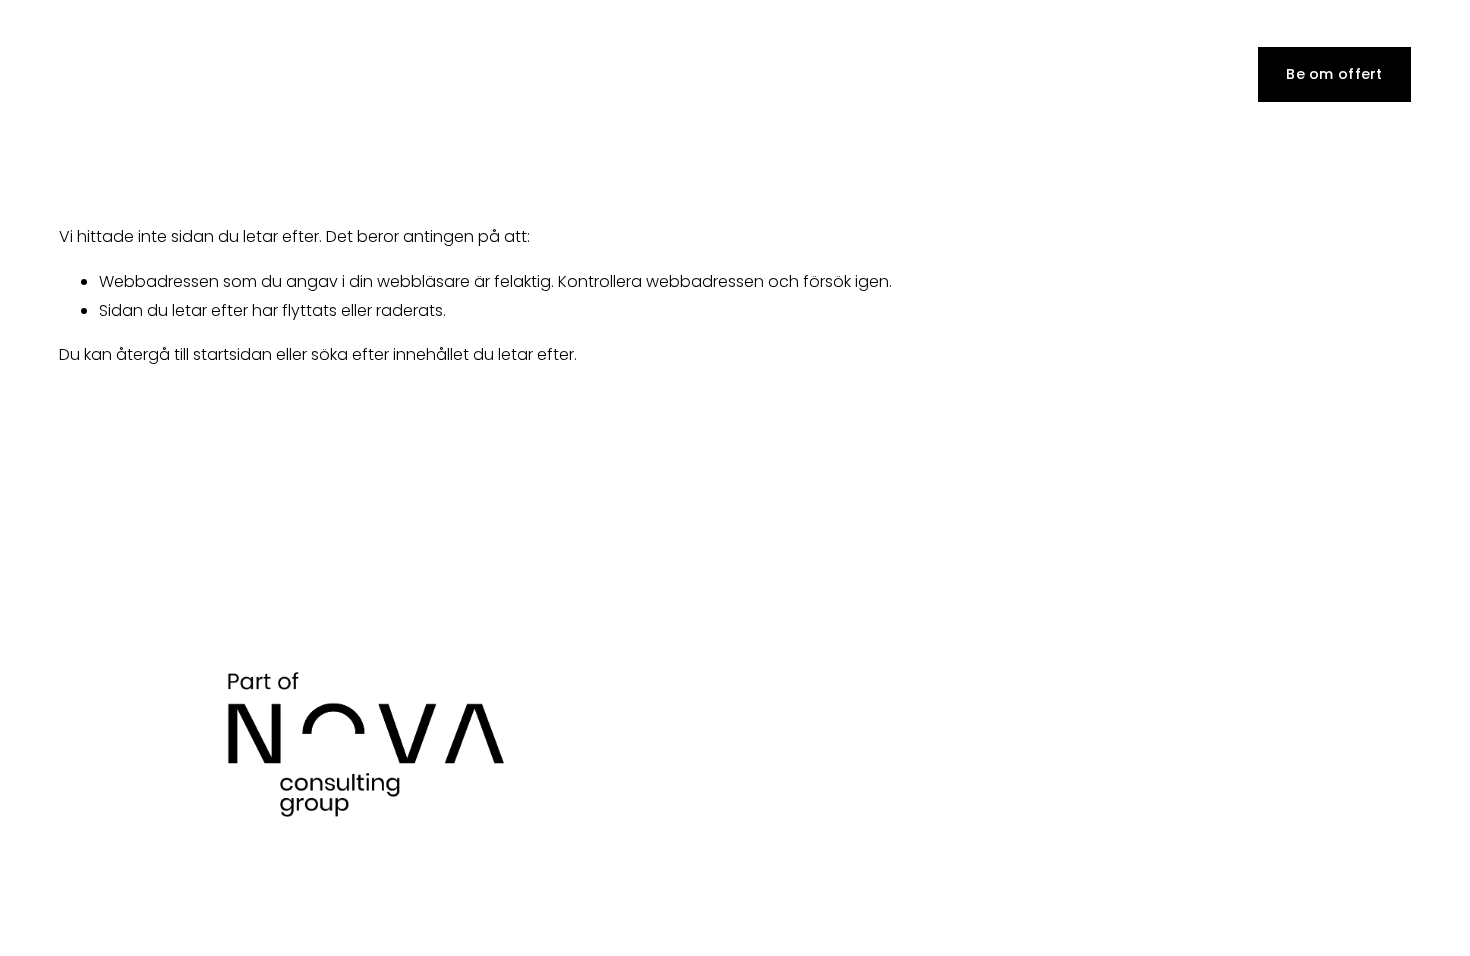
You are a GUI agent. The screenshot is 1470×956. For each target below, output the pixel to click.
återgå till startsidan (194, 354)
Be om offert (1334, 74)
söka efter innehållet (390, 354)
